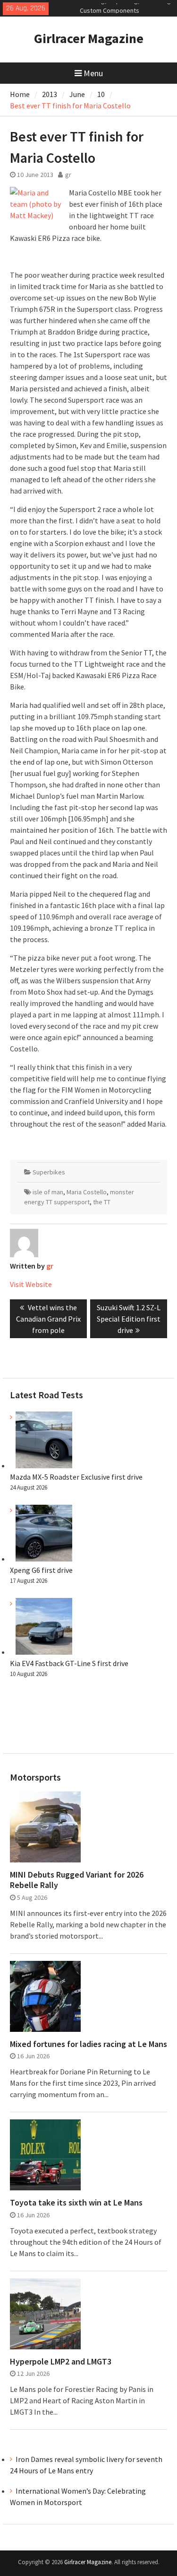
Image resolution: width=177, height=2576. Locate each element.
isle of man (48, 1192)
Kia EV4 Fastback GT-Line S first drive (69, 1663)
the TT (102, 1202)
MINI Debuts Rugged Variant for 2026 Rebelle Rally (77, 1880)
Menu (93, 73)
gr (68, 175)
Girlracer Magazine (89, 38)
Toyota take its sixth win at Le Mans (76, 2203)
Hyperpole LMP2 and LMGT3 (61, 2362)
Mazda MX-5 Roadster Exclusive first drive (76, 1477)
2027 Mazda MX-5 (104, 8)
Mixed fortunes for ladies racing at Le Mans (88, 2044)
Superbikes (49, 1172)
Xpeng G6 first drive (41, 1570)
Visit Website (31, 1284)
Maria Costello (87, 1192)
